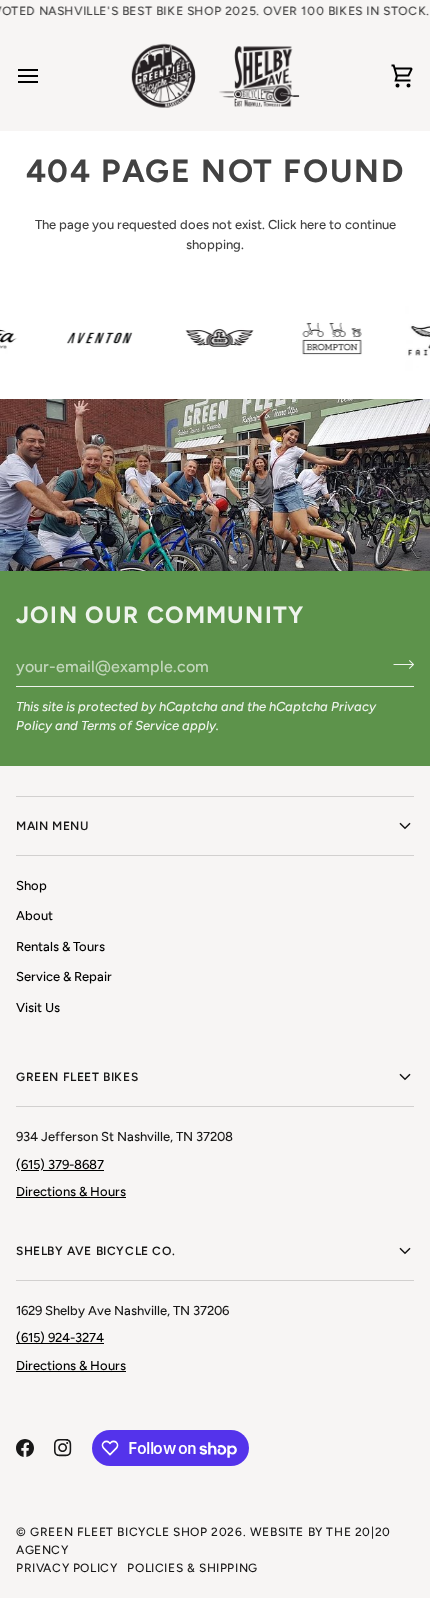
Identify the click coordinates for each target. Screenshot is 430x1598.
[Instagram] (63, 1448)
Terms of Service (130, 725)
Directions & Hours (71, 1191)
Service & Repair (64, 976)
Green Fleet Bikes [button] (77, 1077)
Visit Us (38, 1007)
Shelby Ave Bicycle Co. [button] (95, 1251)
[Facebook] (25, 1448)
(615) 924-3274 (60, 1337)
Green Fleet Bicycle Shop (118, 1532)
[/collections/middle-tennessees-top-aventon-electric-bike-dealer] (96, 338)
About (34, 915)
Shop (31, 885)
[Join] (397, 664)
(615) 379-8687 (60, 1164)
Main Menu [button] (52, 826)
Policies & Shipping (192, 1568)
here (313, 224)
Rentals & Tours (60, 946)
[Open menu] (46, 76)
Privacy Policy (66, 1568)
